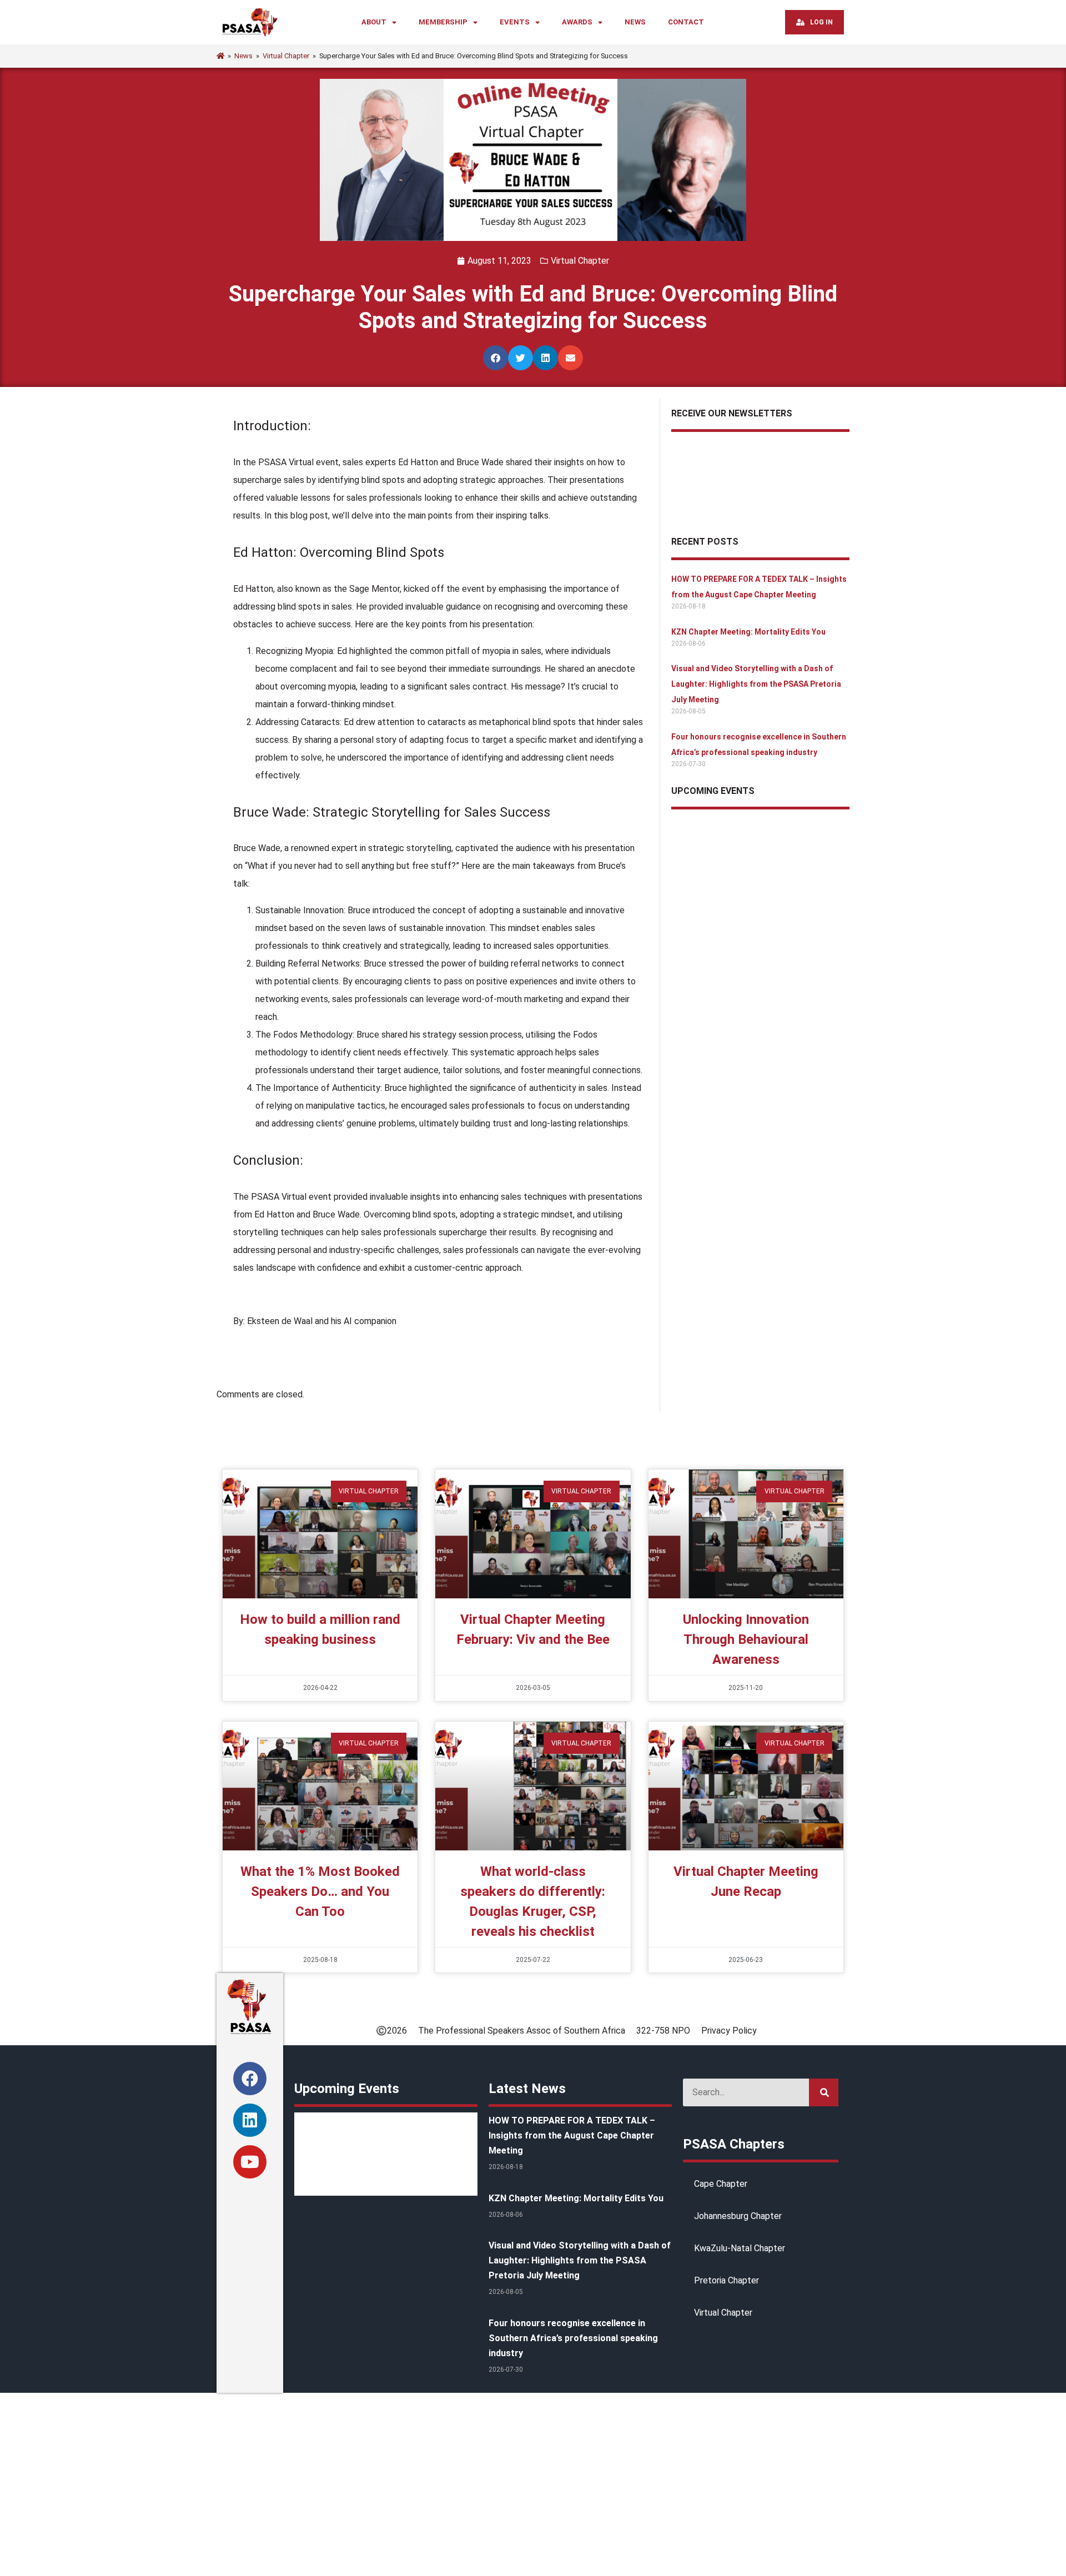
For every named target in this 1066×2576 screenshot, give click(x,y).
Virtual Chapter (580, 261)
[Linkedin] (250, 2120)
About (374, 22)
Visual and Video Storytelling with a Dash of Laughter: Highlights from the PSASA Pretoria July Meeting (756, 684)
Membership (443, 22)
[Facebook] (250, 2079)
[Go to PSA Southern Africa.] (220, 56)
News (635, 22)
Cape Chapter (721, 2184)
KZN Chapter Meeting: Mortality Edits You (748, 632)
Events (515, 22)
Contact (686, 22)
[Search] (824, 2092)
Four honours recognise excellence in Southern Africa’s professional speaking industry (573, 2338)
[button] (496, 358)
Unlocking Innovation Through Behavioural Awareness (746, 1639)
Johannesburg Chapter (738, 2216)
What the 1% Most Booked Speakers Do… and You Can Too (320, 1891)
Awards (577, 22)
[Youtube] (250, 2162)
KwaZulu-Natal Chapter (740, 2248)
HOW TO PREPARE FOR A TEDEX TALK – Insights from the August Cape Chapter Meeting (572, 2135)
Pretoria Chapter (726, 2280)
